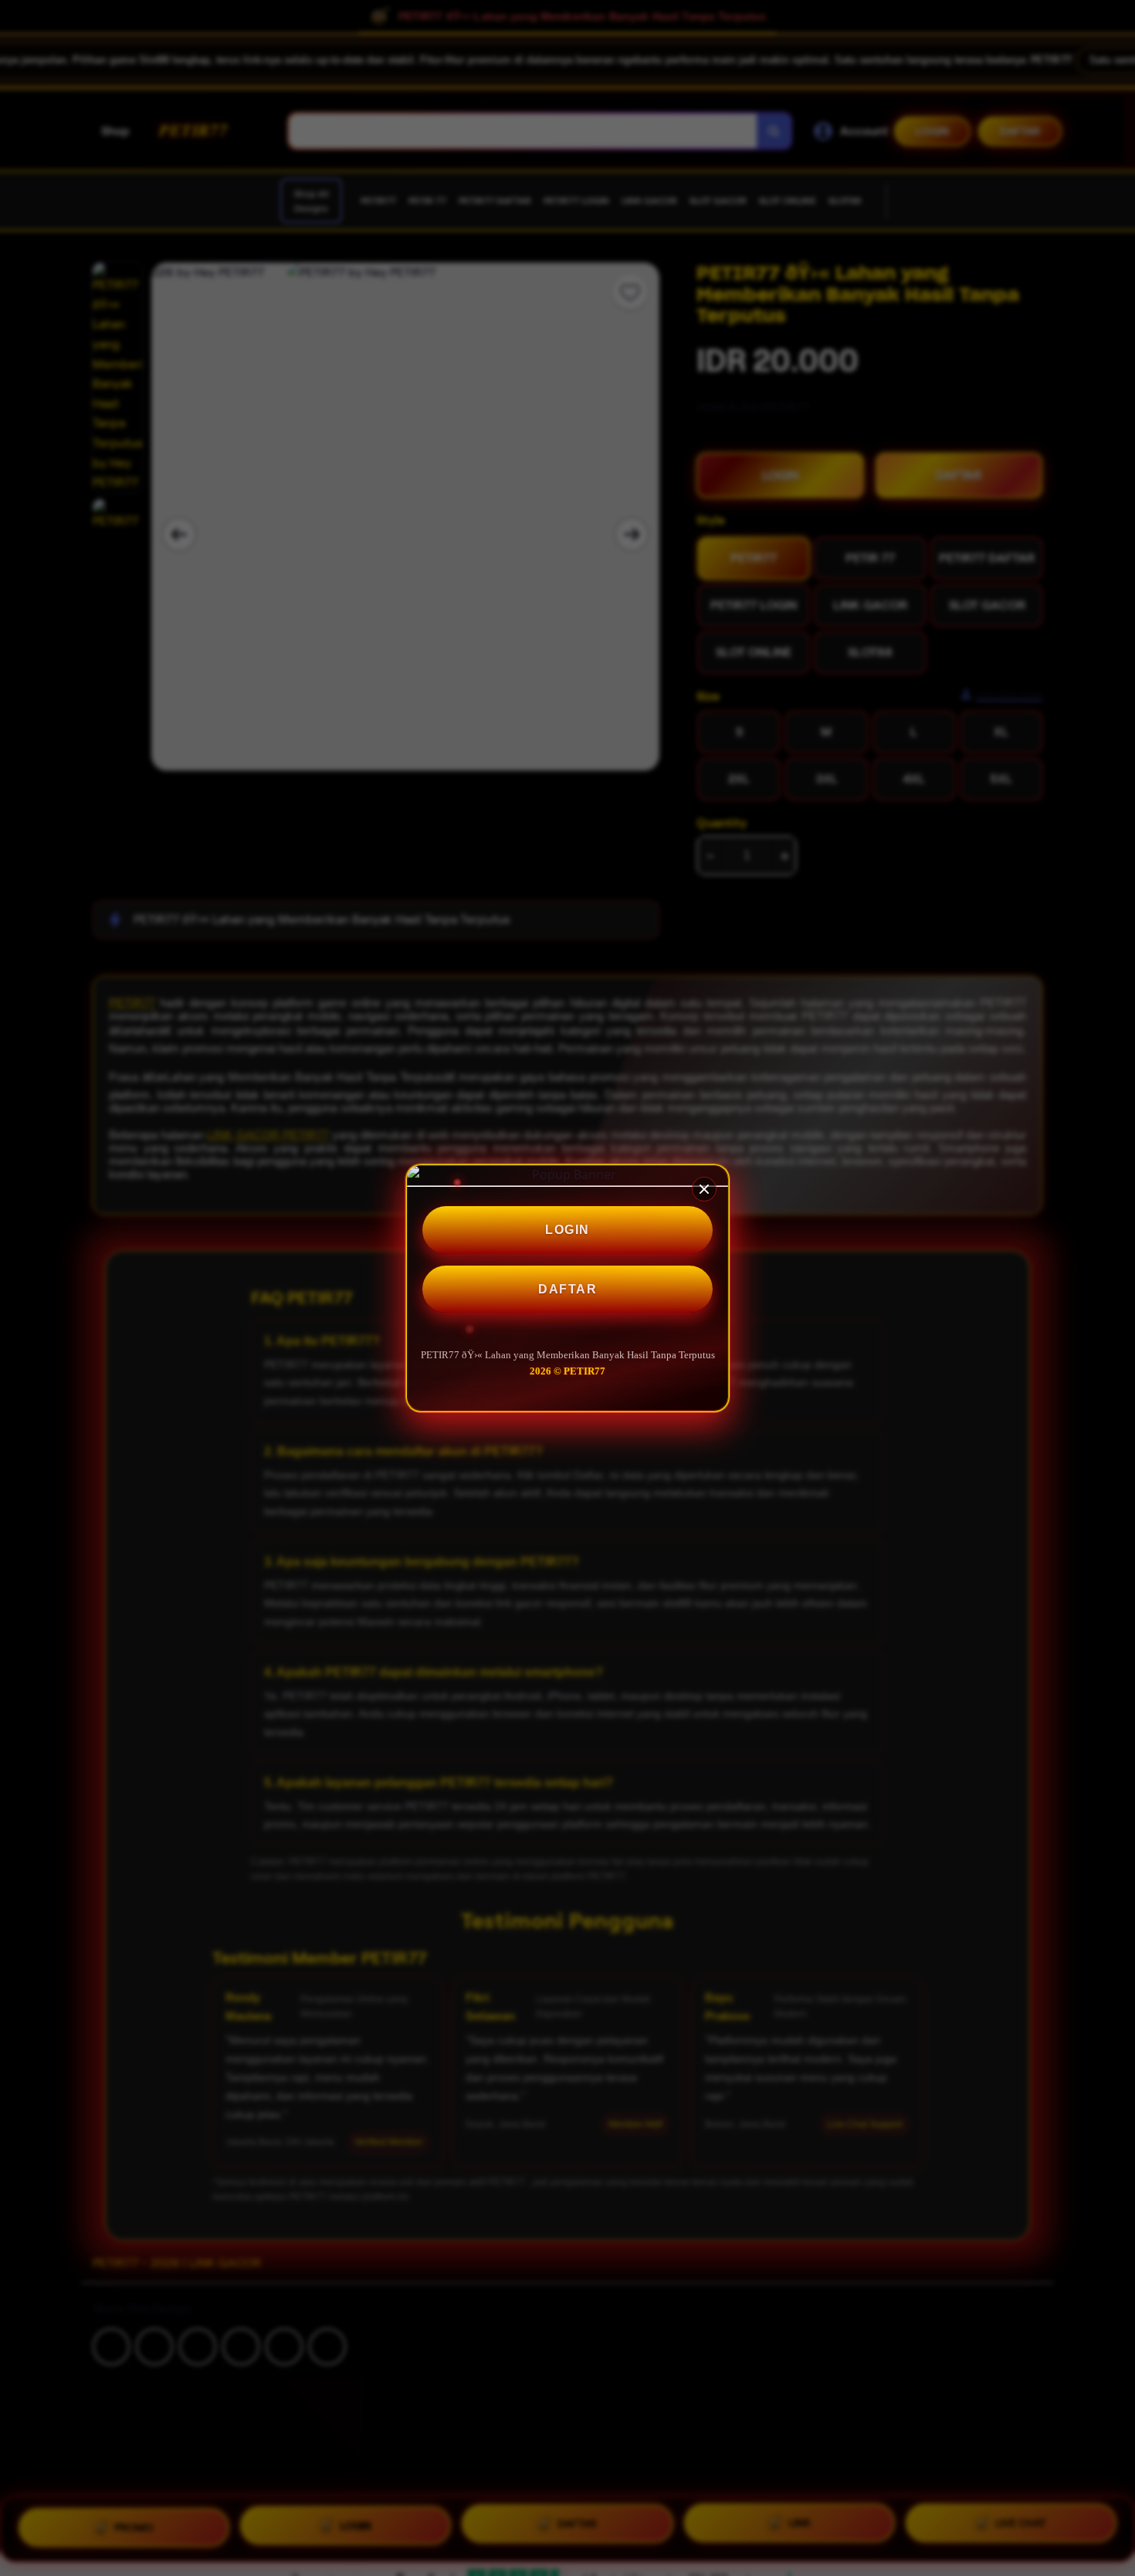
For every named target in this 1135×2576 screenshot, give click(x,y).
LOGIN (567, 1230)
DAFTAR (567, 1289)
